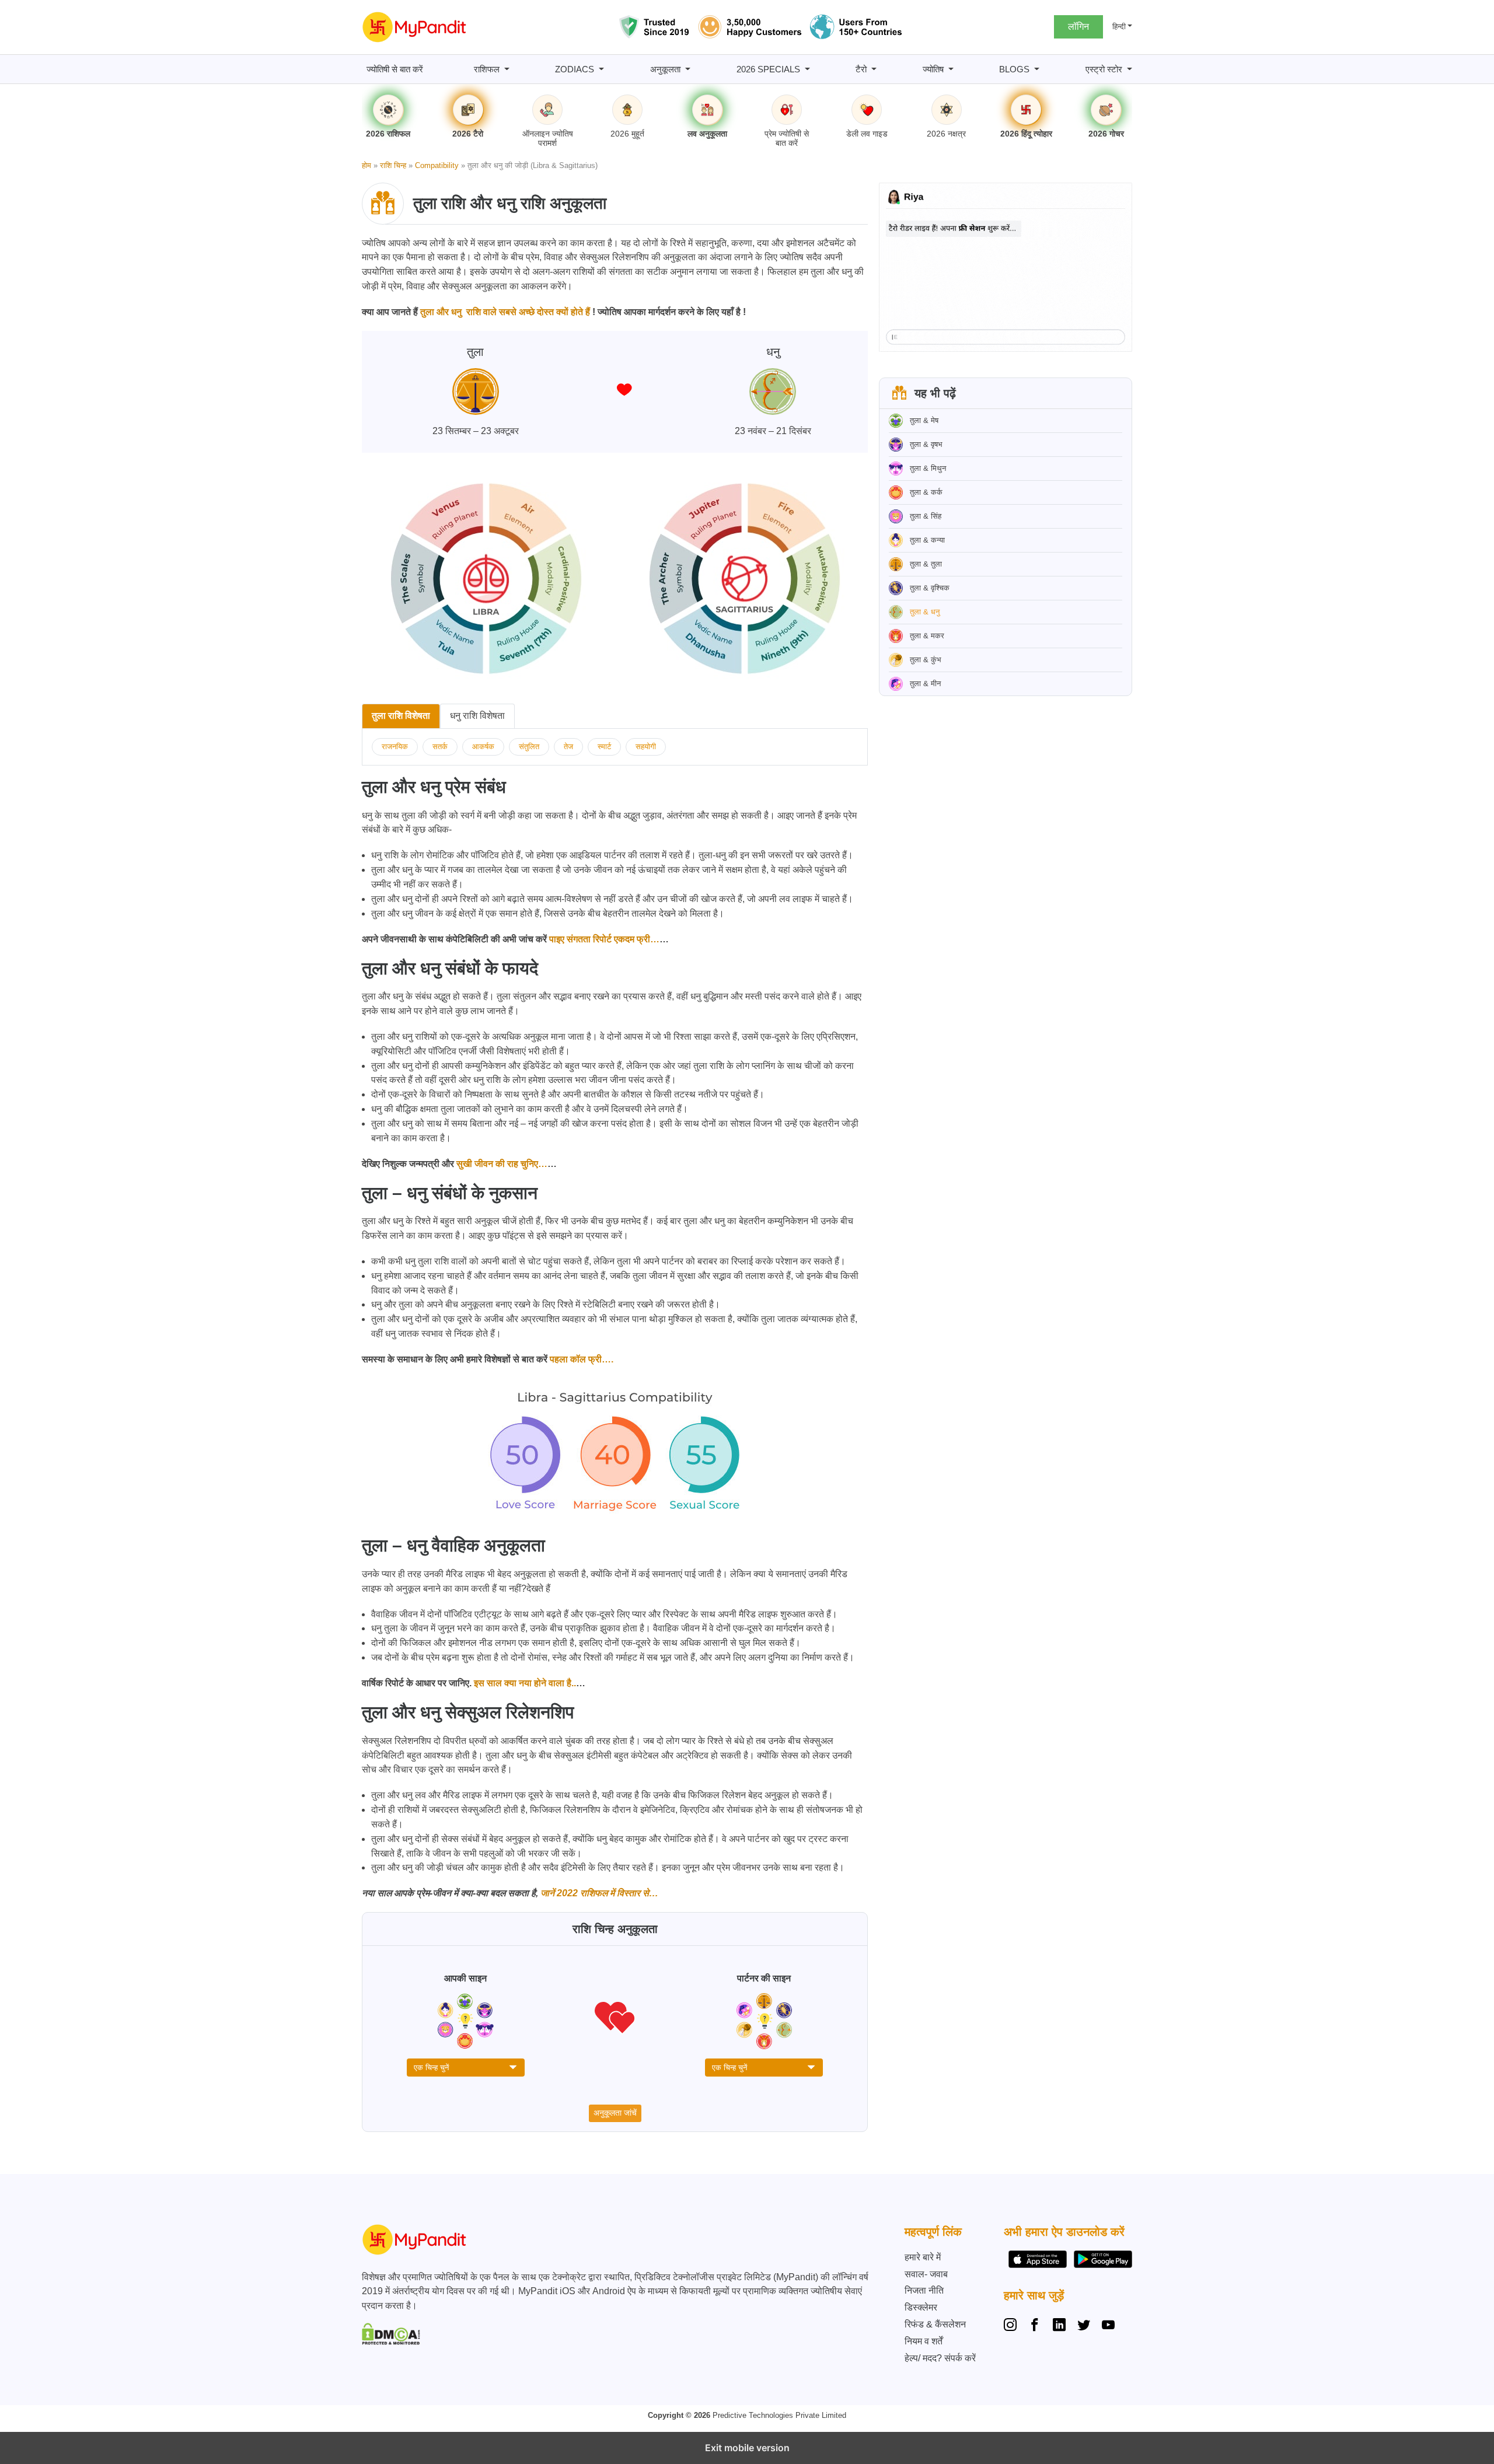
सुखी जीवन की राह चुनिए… (502, 1164)
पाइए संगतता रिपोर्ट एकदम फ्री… (603, 939)
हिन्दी (1119, 27)
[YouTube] (1108, 2326)
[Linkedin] (1059, 2326)
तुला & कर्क (926, 492)
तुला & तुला (926, 564)
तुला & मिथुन (928, 468)
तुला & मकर (927, 636)
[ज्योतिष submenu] (951, 69)
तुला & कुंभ (926, 660)
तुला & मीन (925, 684)
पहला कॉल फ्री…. (580, 1359)
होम (366, 165)
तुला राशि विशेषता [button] (401, 716)
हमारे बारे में (923, 2257)
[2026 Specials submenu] (807, 69)
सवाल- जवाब (926, 2274)
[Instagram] (1013, 2326)
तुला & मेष (924, 420)
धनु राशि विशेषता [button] (477, 716)
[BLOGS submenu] (1037, 69)
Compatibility (437, 165)
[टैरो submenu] (874, 69)
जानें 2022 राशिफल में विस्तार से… (598, 1893)
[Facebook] (1035, 2326)
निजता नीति (924, 2290)
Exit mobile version (747, 2448)
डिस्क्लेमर (921, 2307)
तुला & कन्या (927, 540)
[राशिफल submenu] (507, 69)
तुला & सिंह (926, 516)
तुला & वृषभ (926, 444)
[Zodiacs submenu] (601, 69)
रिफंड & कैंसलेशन (935, 2324)
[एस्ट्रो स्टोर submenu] (1130, 69)
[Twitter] (1084, 2326)
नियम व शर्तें (924, 2341)
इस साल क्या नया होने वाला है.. (524, 1683)
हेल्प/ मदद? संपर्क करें (940, 2358)
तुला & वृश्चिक (930, 588)
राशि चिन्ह (393, 165)
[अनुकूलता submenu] (688, 69)
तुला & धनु (925, 612)
